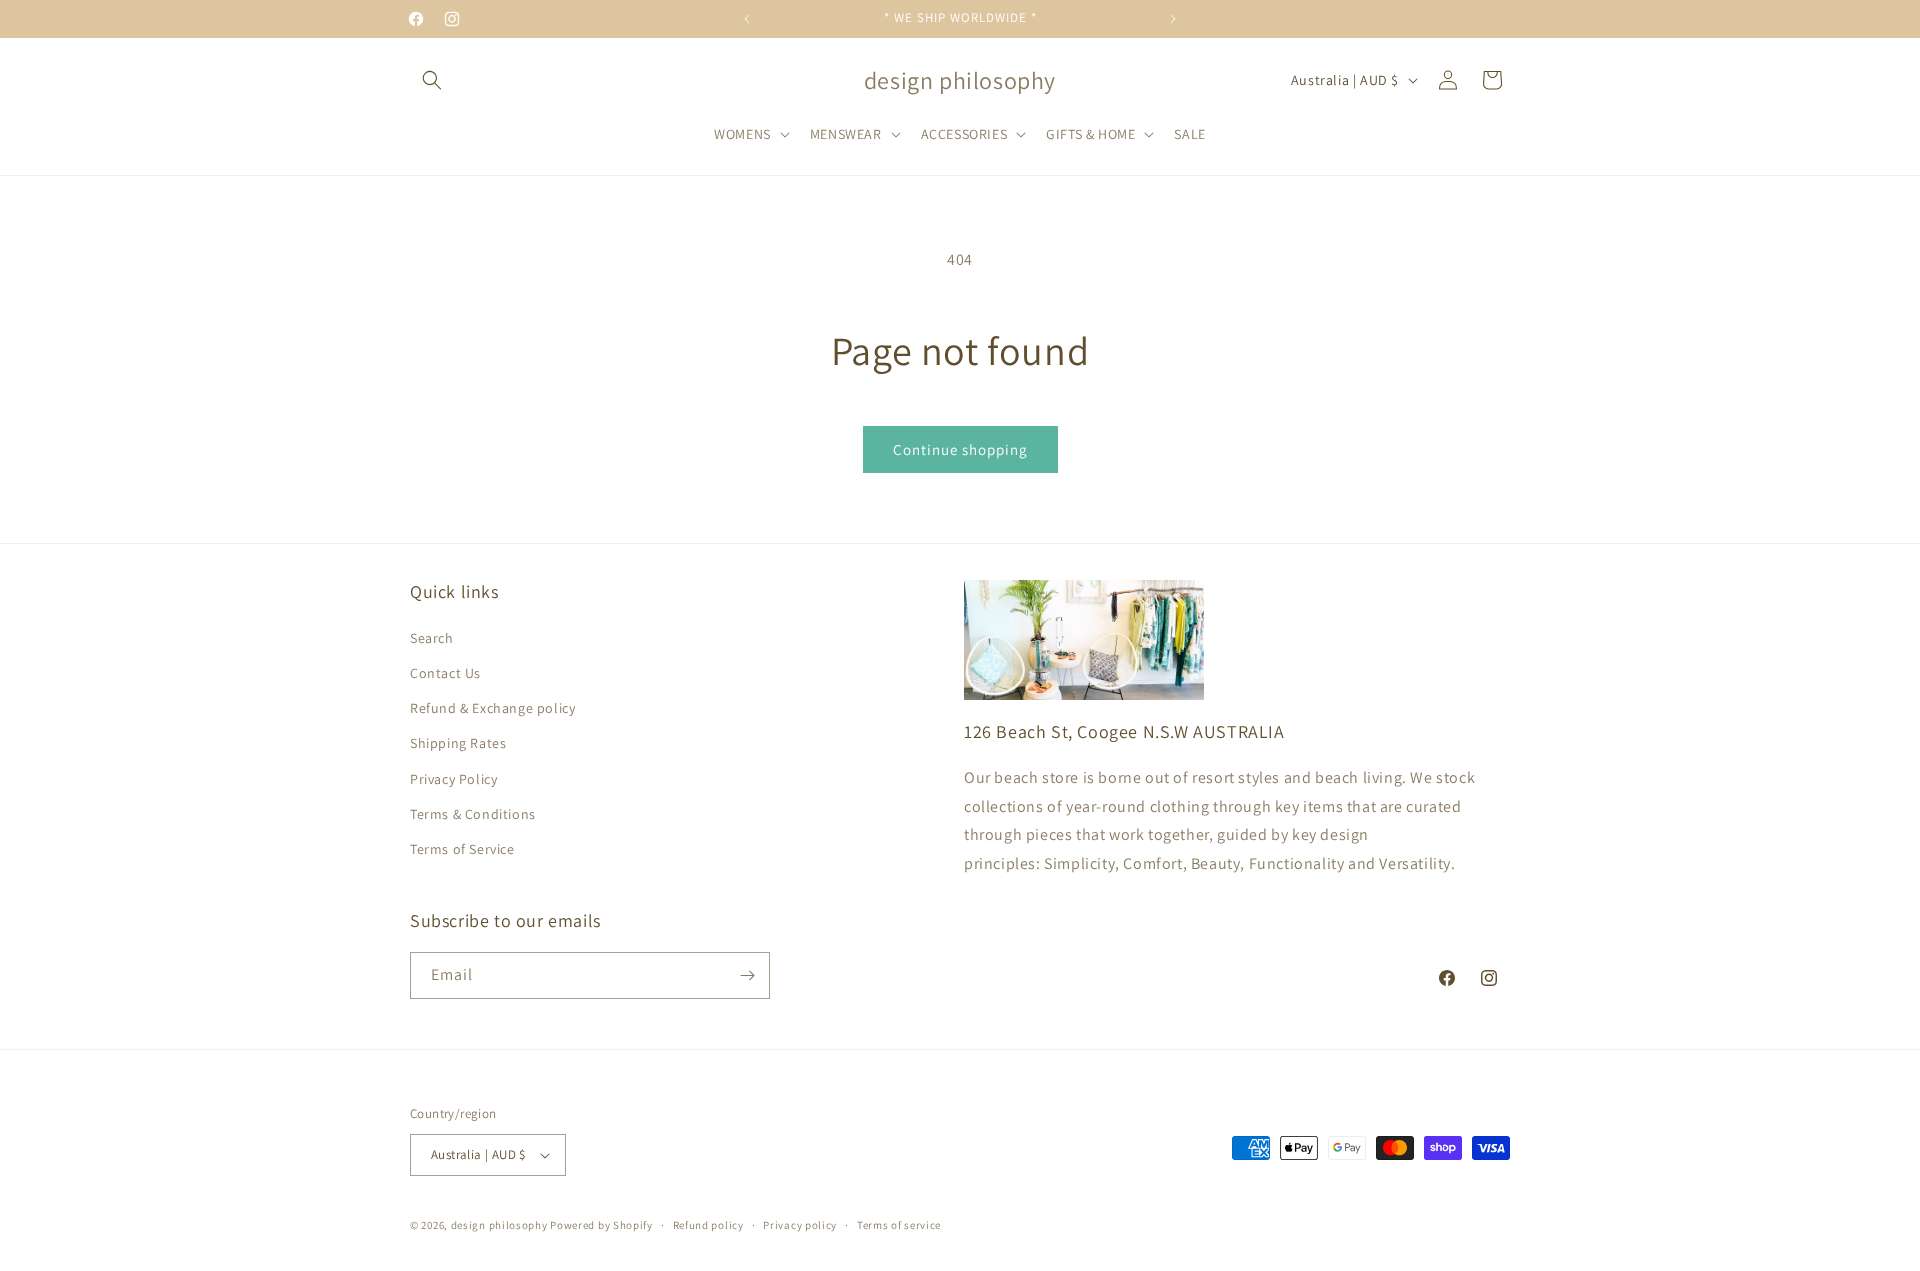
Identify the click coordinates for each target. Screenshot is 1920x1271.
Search (432, 638)
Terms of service (899, 1225)
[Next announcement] (1173, 19)
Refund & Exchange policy (492, 708)
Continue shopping (960, 449)
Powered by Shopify (601, 1225)
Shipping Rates (458, 743)
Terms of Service (462, 849)
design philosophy (499, 1225)
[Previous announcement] (747, 19)
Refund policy (708, 1225)
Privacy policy (800, 1225)
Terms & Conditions (473, 814)
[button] (432, 80)
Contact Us (445, 673)
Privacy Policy (453, 779)
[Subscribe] (747, 975)
